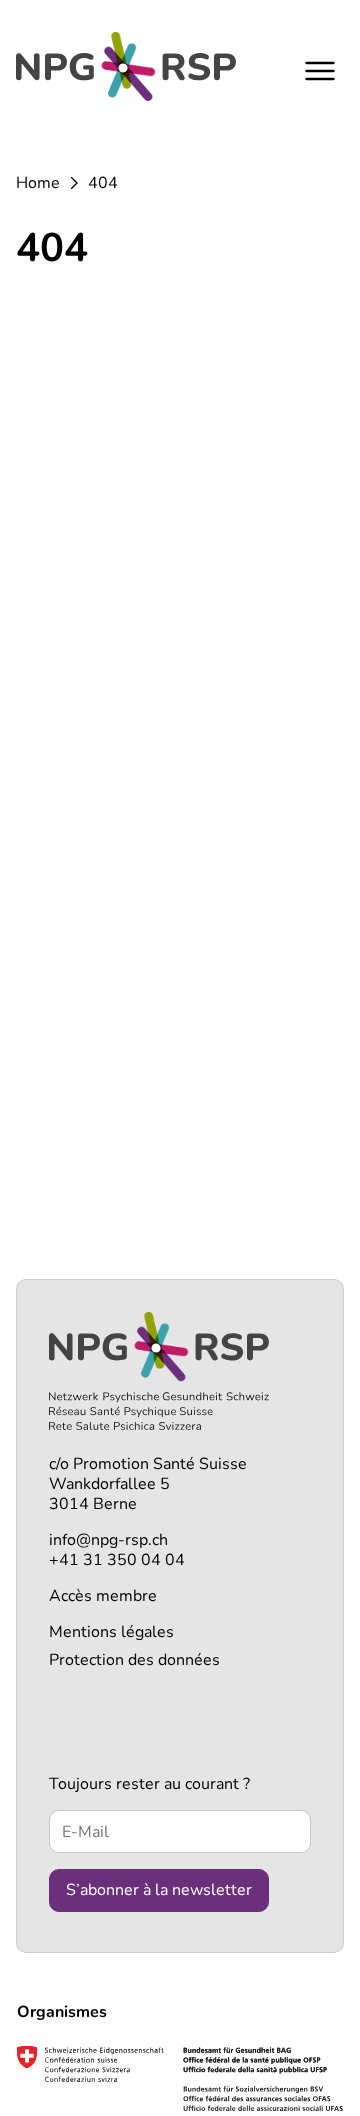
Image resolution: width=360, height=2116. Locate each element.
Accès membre (103, 1596)
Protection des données (134, 1660)
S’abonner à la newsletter (159, 1890)
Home (38, 183)
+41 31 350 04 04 (117, 1560)
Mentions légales (111, 1632)
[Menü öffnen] (320, 70)
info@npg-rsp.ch (108, 1540)
